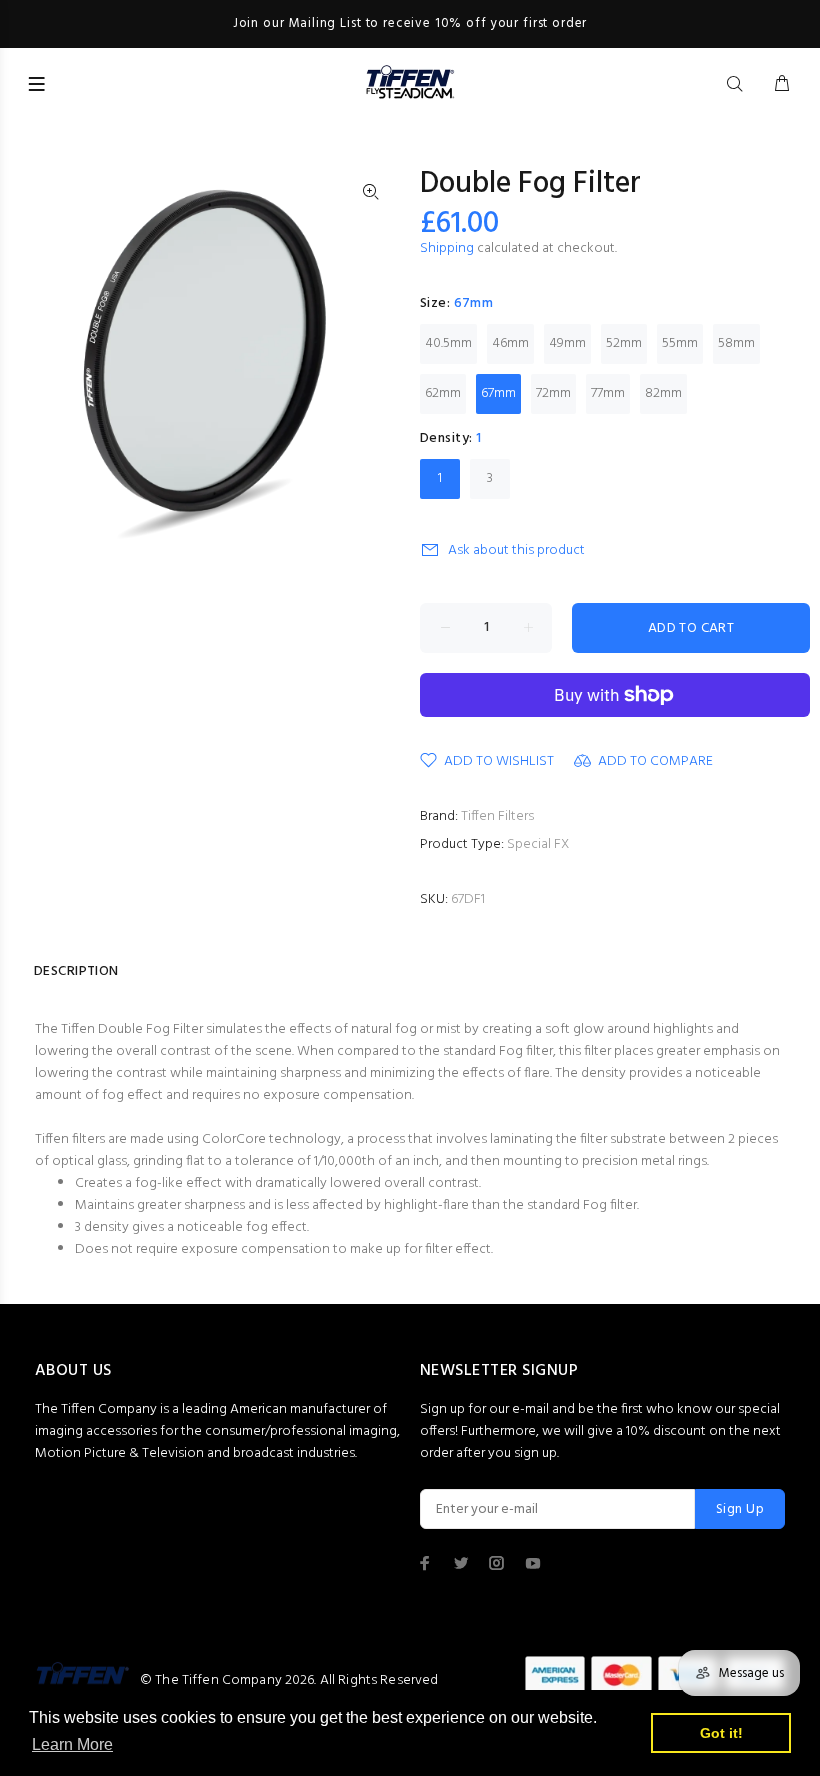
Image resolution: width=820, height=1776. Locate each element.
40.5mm (448, 343)
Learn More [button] (72, 1744)
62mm (443, 393)
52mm (624, 343)
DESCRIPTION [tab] (76, 971)
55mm (680, 343)
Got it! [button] (721, 1733)
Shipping (447, 248)
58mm (736, 343)
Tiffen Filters (497, 816)
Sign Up (740, 1509)
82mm (663, 393)
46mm (510, 343)
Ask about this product (516, 550)
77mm (608, 393)
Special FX (538, 844)
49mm (567, 343)
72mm (553, 393)
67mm (498, 393)
